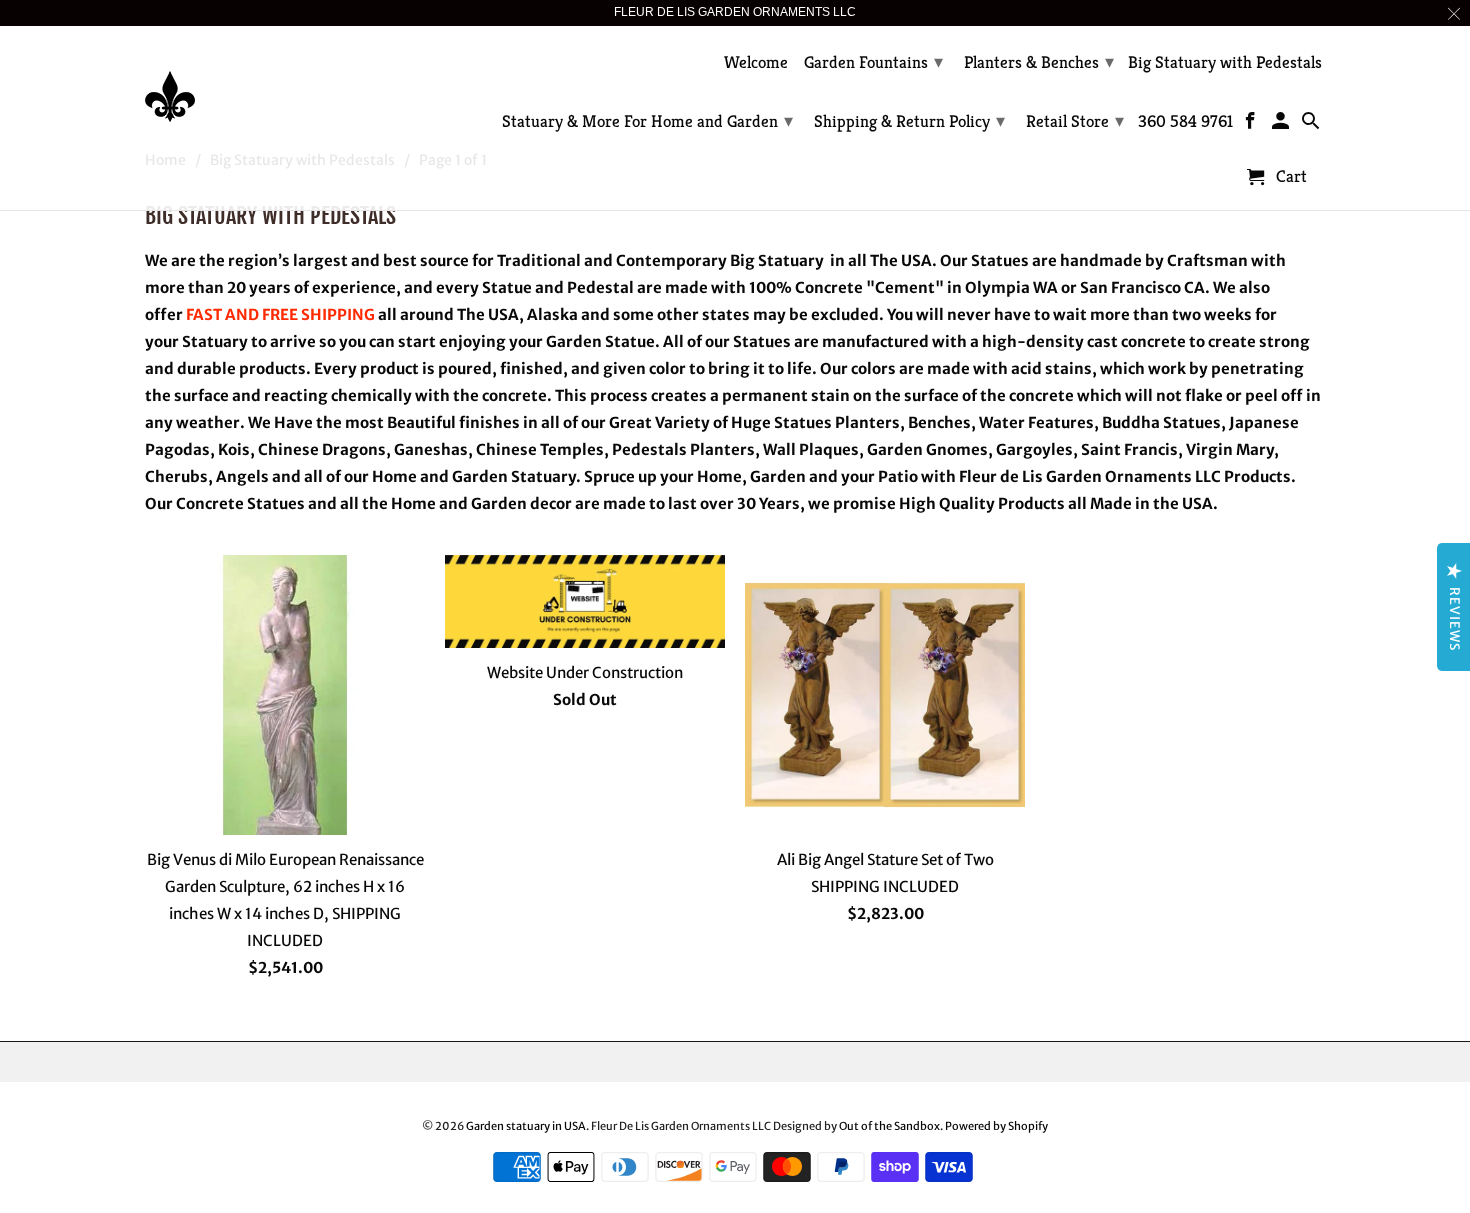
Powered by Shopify (996, 1126)
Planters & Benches (1039, 61)
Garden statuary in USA (526, 1126)
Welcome (756, 63)
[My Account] (1282, 125)
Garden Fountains (873, 61)
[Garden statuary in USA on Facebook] (1252, 125)
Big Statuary (777, 260)
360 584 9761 (1185, 122)
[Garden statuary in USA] (285, 81)
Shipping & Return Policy (909, 120)
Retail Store (1075, 120)
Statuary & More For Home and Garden (647, 120)
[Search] (1311, 125)
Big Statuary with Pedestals (1225, 63)
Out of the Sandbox (889, 1126)
